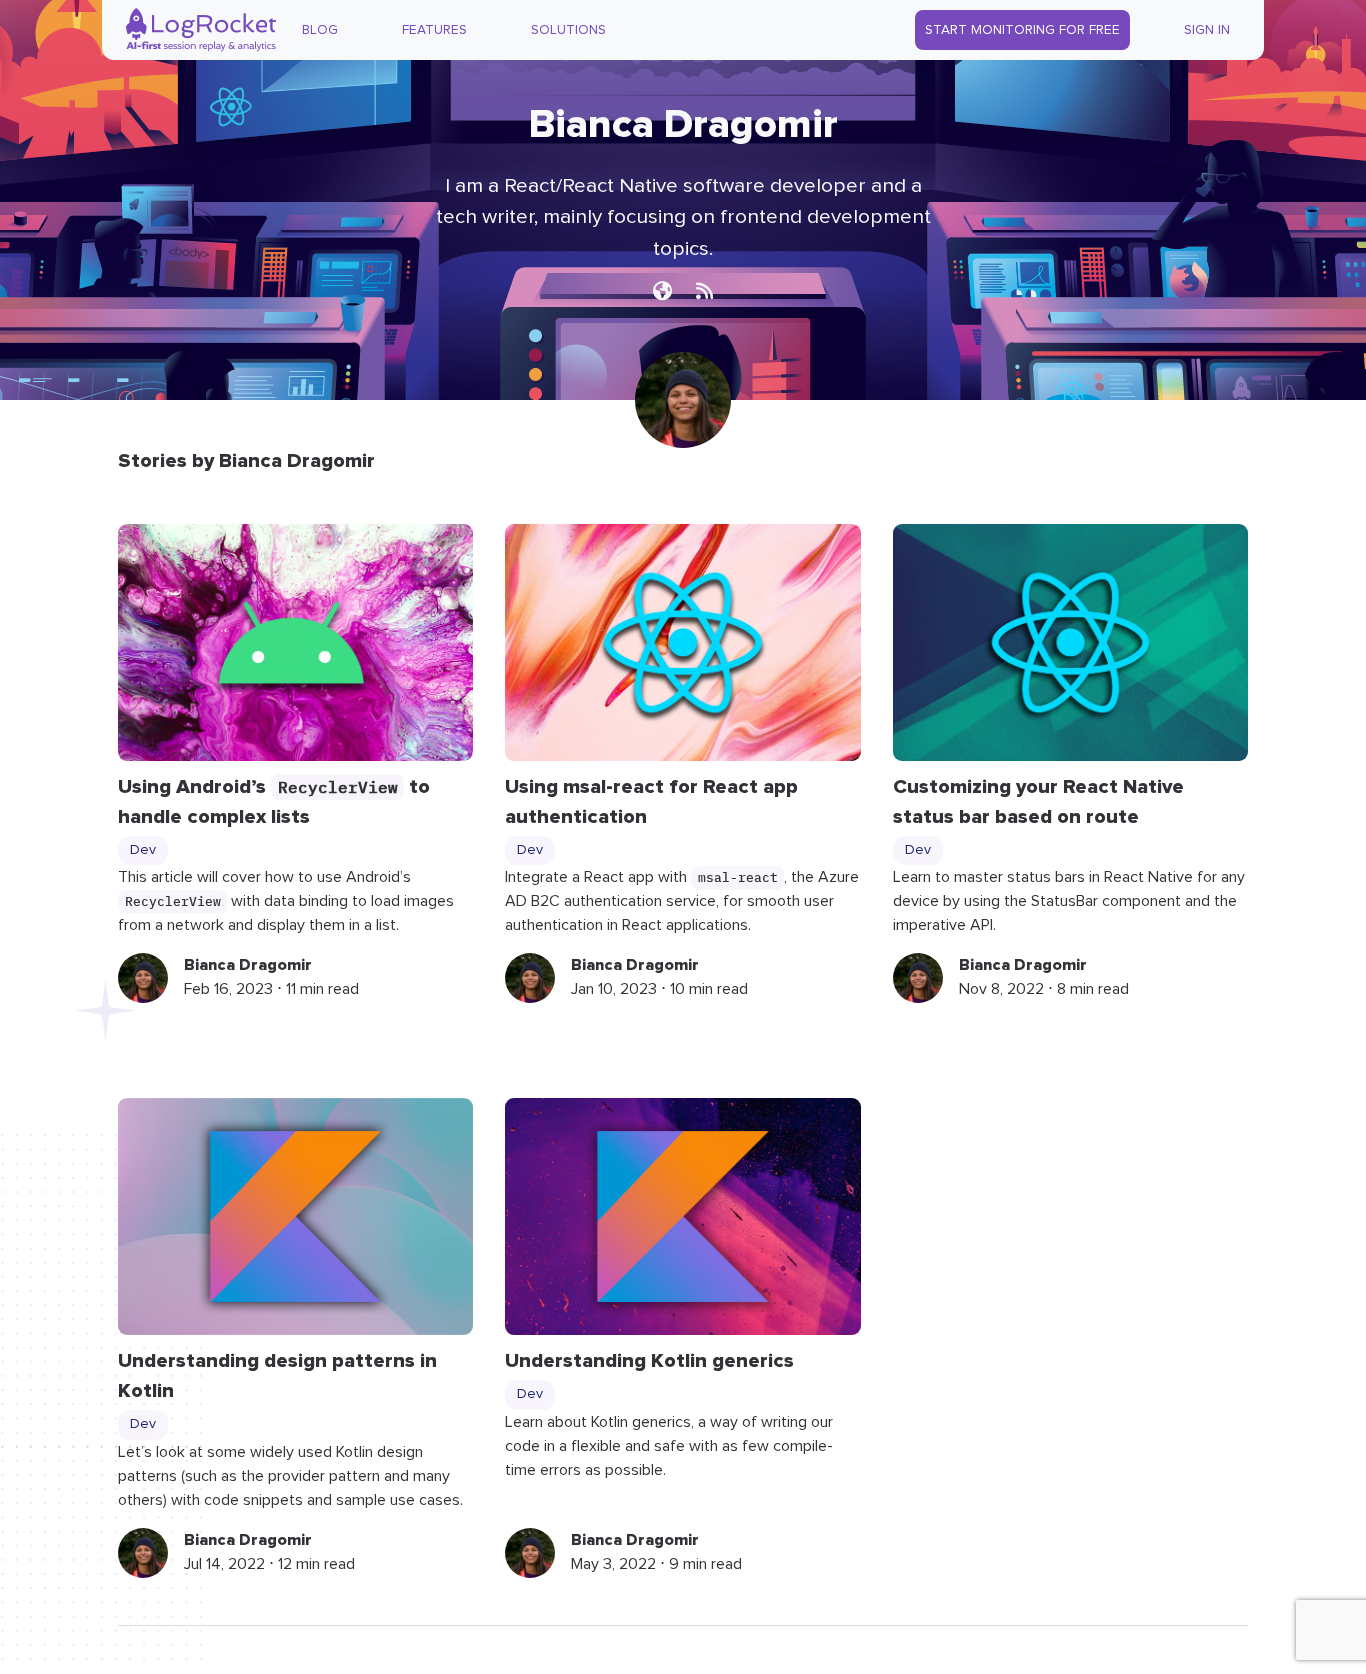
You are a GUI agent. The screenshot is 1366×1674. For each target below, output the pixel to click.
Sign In (1207, 30)
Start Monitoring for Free (1022, 30)
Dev (143, 850)
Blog (320, 30)
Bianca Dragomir (248, 965)
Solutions (568, 30)
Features (434, 30)
